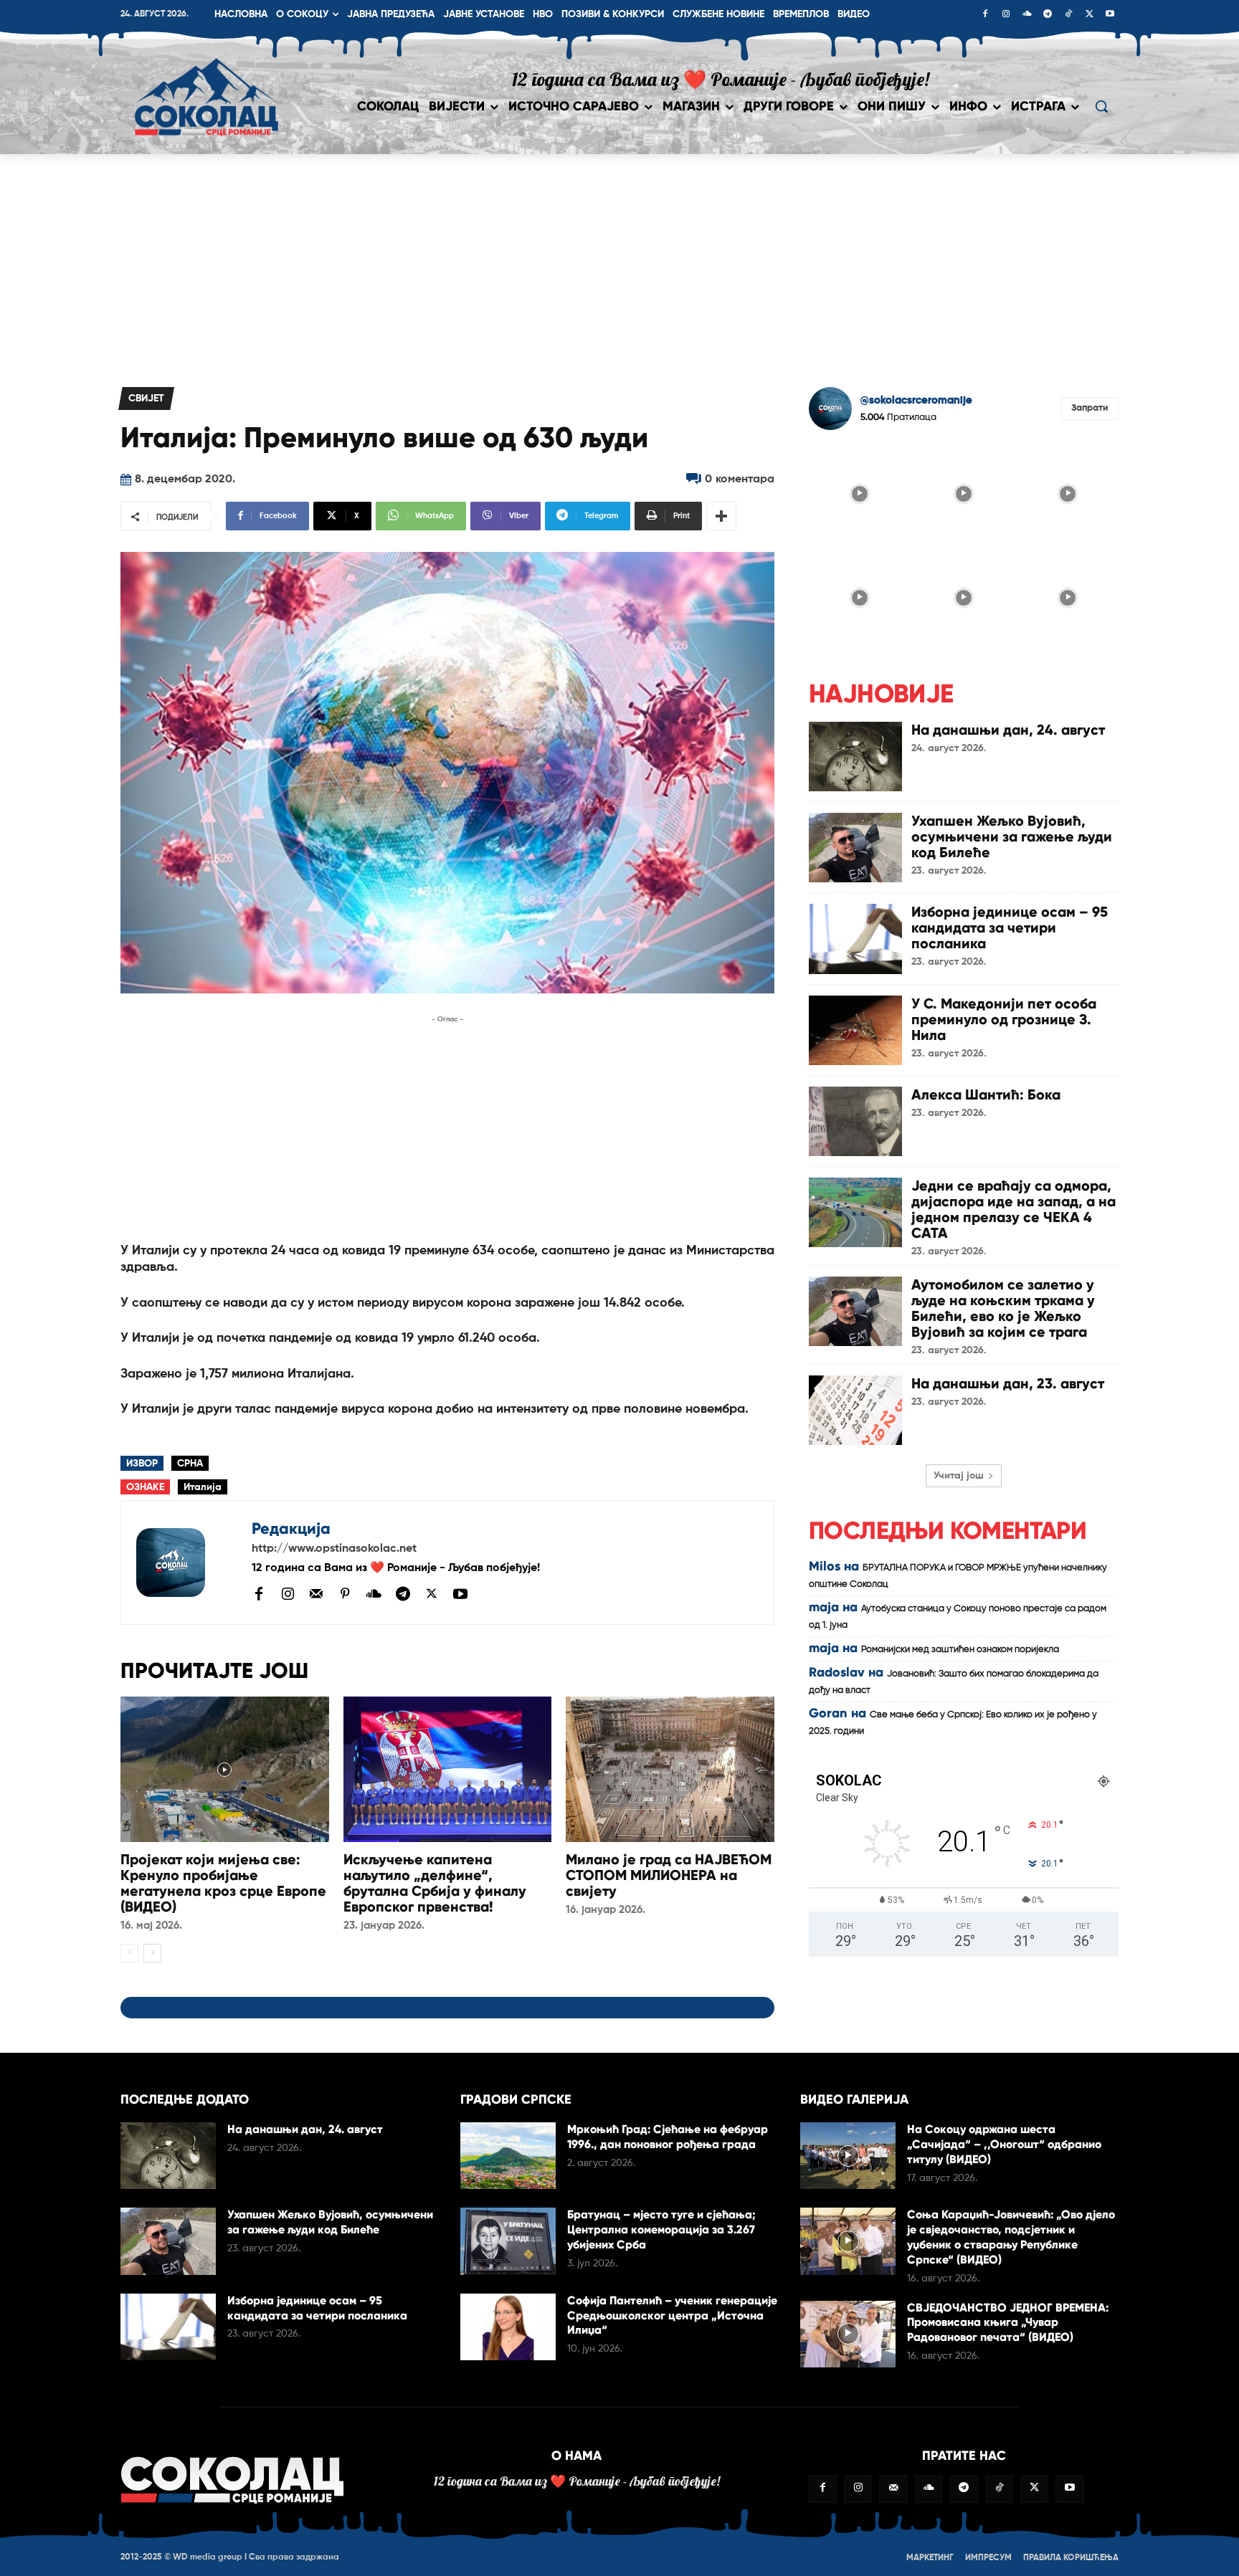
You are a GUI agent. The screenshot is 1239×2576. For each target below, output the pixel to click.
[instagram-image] (859, 492)
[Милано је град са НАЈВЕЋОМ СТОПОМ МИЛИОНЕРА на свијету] (670, 1769)
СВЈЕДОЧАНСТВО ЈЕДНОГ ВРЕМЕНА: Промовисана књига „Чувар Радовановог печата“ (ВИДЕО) (1008, 2323)
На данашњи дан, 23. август (1008, 1383)
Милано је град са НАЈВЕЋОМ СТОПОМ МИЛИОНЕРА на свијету (669, 1875)
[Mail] (316, 1593)
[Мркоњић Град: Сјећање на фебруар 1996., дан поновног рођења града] (508, 2156)
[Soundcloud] (1027, 15)
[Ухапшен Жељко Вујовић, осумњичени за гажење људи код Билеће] (855, 848)
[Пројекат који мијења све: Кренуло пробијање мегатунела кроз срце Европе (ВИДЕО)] (225, 1769)
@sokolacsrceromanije (916, 400)
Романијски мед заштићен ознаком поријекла (960, 1650)
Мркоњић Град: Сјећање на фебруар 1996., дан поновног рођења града (668, 2137)
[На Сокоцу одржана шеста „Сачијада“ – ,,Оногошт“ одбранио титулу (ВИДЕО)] (848, 2156)
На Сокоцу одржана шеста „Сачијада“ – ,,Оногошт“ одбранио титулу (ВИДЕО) (1004, 2144)
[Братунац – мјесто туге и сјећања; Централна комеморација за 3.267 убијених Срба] (508, 2241)
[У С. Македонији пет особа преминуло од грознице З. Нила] (855, 1030)
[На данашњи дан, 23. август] (855, 1410)
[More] (721, 516)
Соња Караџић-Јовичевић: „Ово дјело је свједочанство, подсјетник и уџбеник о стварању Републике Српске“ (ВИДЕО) (1011, 2237)
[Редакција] (186, 1563)
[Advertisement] (619, 262)
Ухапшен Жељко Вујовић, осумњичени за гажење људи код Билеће (1012, 836)
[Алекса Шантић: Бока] (855, 1121)
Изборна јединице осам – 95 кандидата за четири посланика (1010, 927)
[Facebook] (985, 15)
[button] (1101, 106)
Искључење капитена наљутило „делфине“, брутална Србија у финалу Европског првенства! (435, 1883)
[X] (1089, 15)
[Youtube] (1110, 15)
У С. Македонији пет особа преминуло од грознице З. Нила (1004, 1019)
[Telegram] (1048, 15)
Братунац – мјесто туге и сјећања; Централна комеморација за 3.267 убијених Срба (661, 2229)
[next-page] (152, 1953)
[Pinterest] (345, 1595)
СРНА (190, 1464)
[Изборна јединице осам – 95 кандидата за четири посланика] (855, 939)
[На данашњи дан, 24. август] (855, 757)
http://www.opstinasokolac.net (334, 1549)
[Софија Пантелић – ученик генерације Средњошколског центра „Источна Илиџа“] (508, 2327)
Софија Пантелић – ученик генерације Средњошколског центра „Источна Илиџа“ (672, 2315)
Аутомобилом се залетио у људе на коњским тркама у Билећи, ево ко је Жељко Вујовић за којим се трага (1003, 1308)
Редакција (291, 1528)
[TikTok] (1068, 15)
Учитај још (959, 1476)
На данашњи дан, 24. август (1008, 730)
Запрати (1090, 408)
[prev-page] (129, 1953)
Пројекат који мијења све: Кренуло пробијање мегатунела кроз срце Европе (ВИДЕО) (223, 1883)
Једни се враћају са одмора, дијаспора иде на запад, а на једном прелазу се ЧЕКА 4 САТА (1013, 1209)
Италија (203, 1487)
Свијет (146, 399)
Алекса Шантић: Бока (986, 1094)
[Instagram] (1006, 15)
